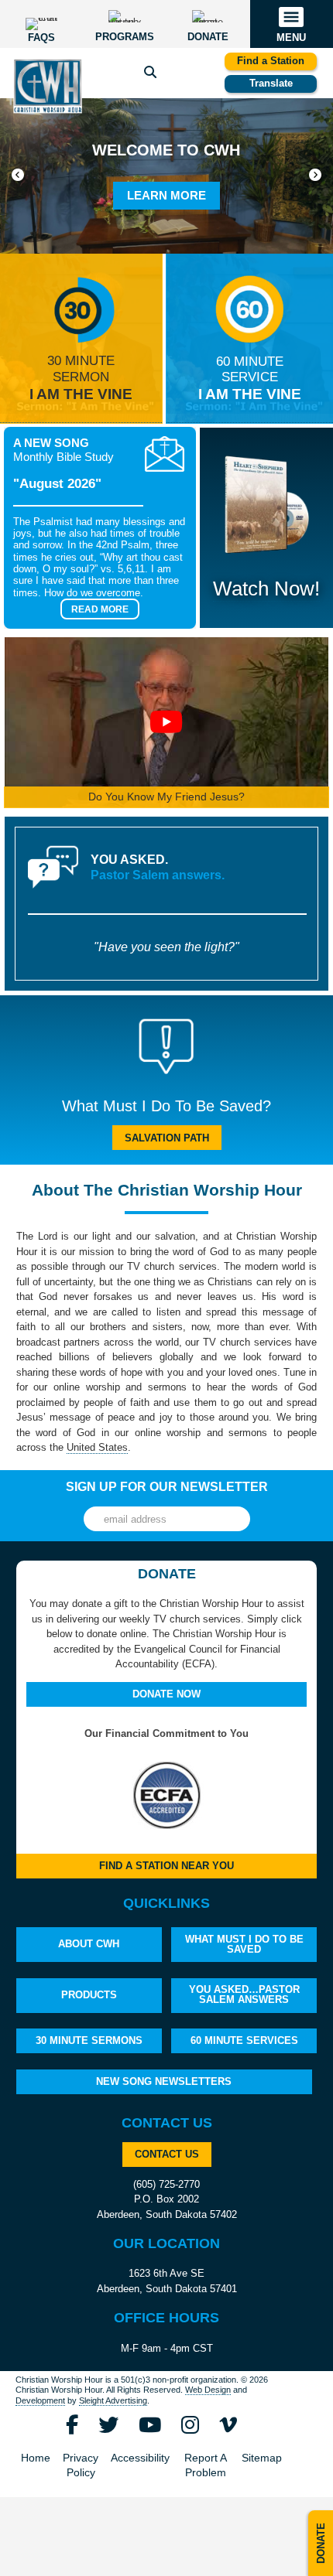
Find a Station (271, 61)
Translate (271, 83)
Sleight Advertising (113, 2400)
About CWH (89, 1944)
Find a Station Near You (166, 1866)
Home (36, 2458)
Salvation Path (167, 1138)
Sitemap (262, 2458)
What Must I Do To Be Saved (244, 1944)
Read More (100, 609)
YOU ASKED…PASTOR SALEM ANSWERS (244, 1994)
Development (40, 2400)
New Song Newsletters (164, 2081)
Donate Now (166, 1694)
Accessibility (140, 2458)
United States (97, 1447)
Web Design (208, 2390)
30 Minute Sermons (89, 2040)
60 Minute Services (244, 2040)
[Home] (47, 86)
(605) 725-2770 (166, 2184)
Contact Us (167, 2154)
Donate (321, 2543)
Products (89, 1995)
